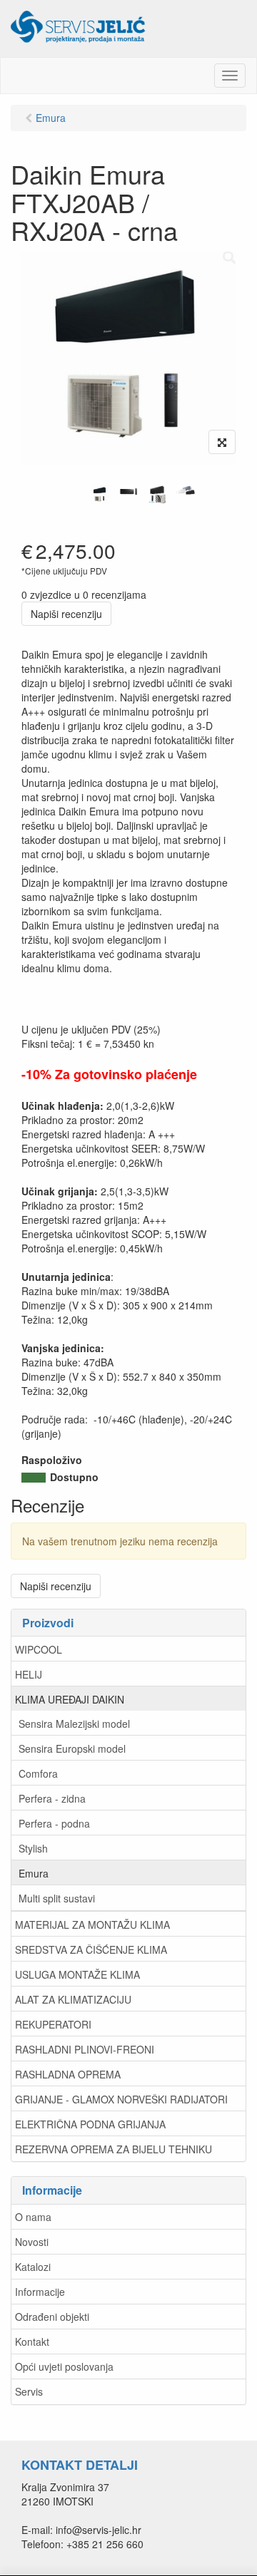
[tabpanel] (100, 495)
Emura (34, 1873)
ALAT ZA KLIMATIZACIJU (73, 1999)
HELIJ (29, 1674)
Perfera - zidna (52, 1798)
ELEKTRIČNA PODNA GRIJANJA (90, 2124)
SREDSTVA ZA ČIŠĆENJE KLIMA (91, 1949)
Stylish (33, 1848)
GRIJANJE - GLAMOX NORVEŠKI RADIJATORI (121, 2099)
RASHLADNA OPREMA (68, 2074)
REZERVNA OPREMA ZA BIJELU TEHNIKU (114, 2149)
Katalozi (33, 2267)
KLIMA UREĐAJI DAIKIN (70, 1699)
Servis (29, 2391)
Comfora (38, 1773)
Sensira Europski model (72, 1748)
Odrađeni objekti (52, 2317)
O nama (33, 2217)
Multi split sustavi (57, 1898)
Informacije (40, 2292)
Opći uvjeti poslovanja (64, 2366)
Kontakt (32, 2341)
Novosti (32, 2242)
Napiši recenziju (66, 614)
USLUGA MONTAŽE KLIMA (77, 1974)
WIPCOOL (39, 1649)
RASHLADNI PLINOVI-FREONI (85, 2049)
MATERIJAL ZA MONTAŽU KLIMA (92, 1925)
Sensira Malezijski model (74, 1724)
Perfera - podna (54, 1823)
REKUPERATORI (53, 2024)
